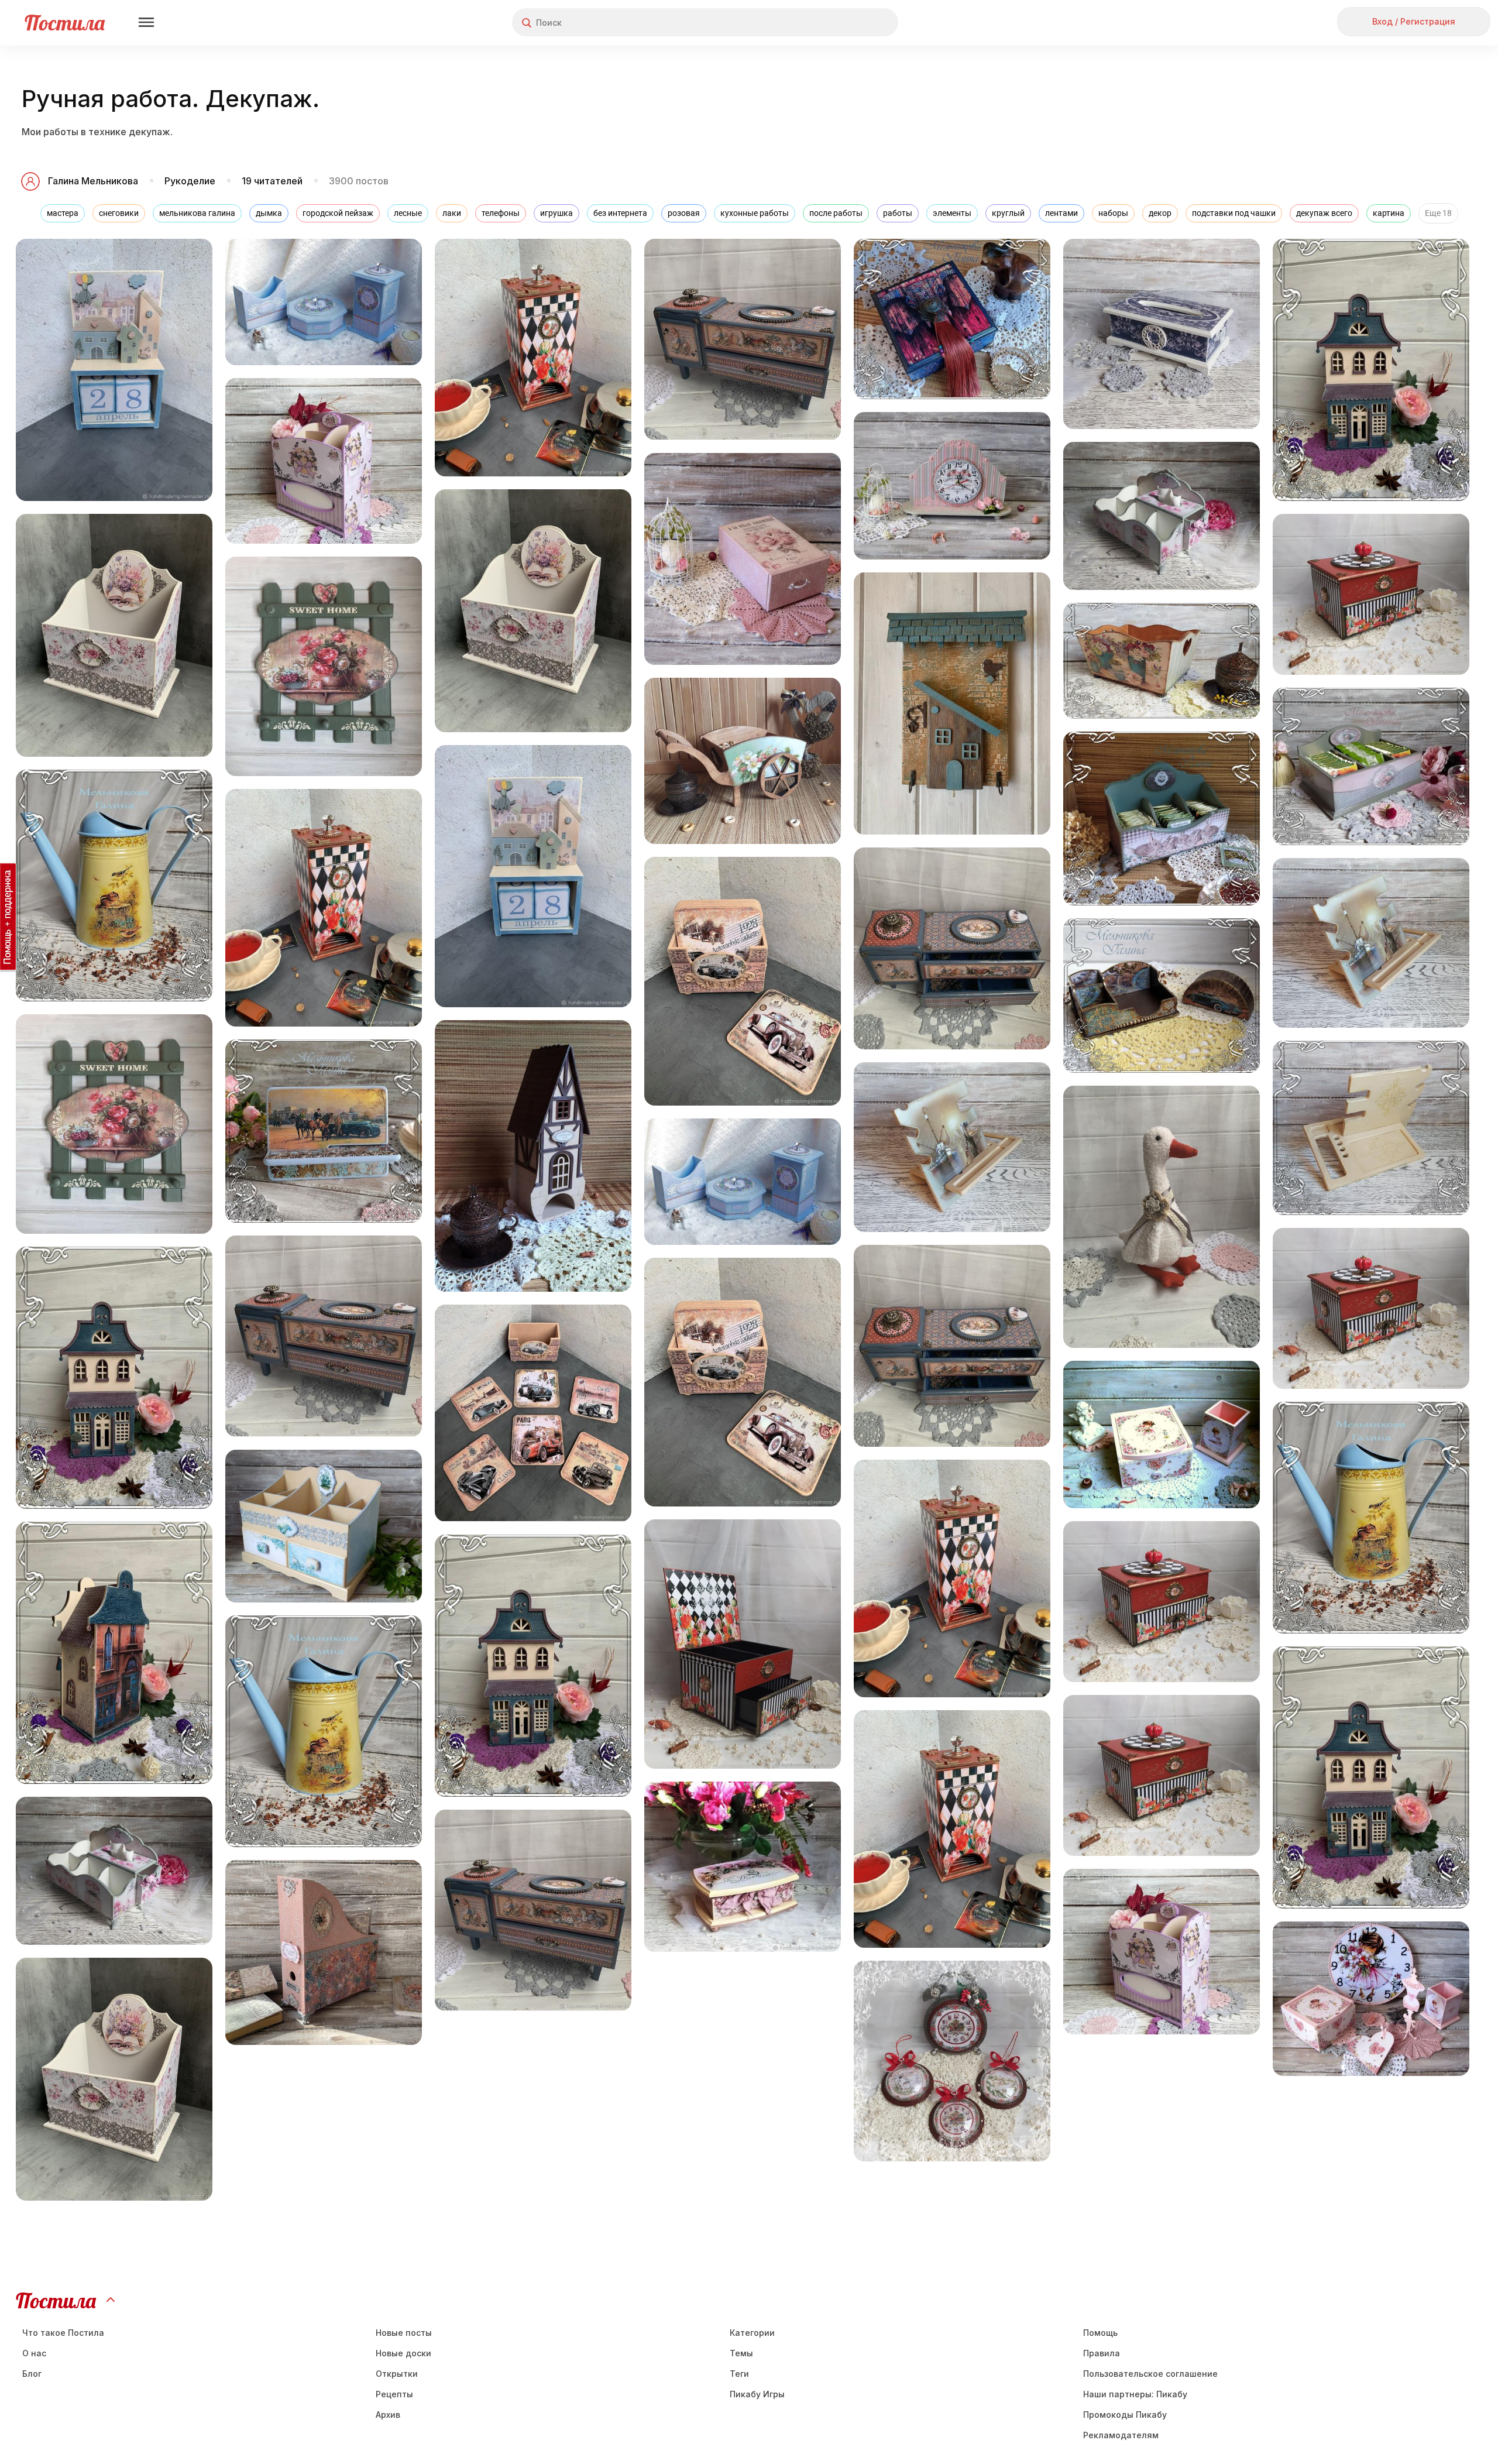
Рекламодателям (1121, 2435)
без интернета (620, 213)
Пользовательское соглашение (1150, 2374)
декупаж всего (1324, 213)
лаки (452, 213)
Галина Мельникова (93, 181)
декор (1160, 213)
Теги (739, 2374)
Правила (1102, 2353)
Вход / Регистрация (1414, 21)
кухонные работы (755, 213)
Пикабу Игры (757, 2394)
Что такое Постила (63, 2333)
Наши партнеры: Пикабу (1135, 2394)
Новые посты (404, 2333)
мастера (63, 213)
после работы (836, 213)
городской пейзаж (338, 213)
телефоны (501, 213)
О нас (34, 2353)
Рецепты (394, 2394)
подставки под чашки (1234, 213)
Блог (32, 2374)
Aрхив (388, 2415)
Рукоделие (190, 181)
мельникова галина (197, 213)
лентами (1061, 213)
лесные (408, 213)
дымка (269, 213)
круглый (1008, 213)
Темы (741, 2353)
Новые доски (403, 2353)
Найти (845, 23)
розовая (684, 213)
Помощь (1100, 2333)
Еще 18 (1438, 213)
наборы (1113, 213)
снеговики (119, 213)
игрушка (556, 213)
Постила (65, 23)
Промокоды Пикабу (1125, 2415)
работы (898, 213)
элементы (952, 213)
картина (1389, 213)
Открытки (397, 2374)
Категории (752, 2333)
